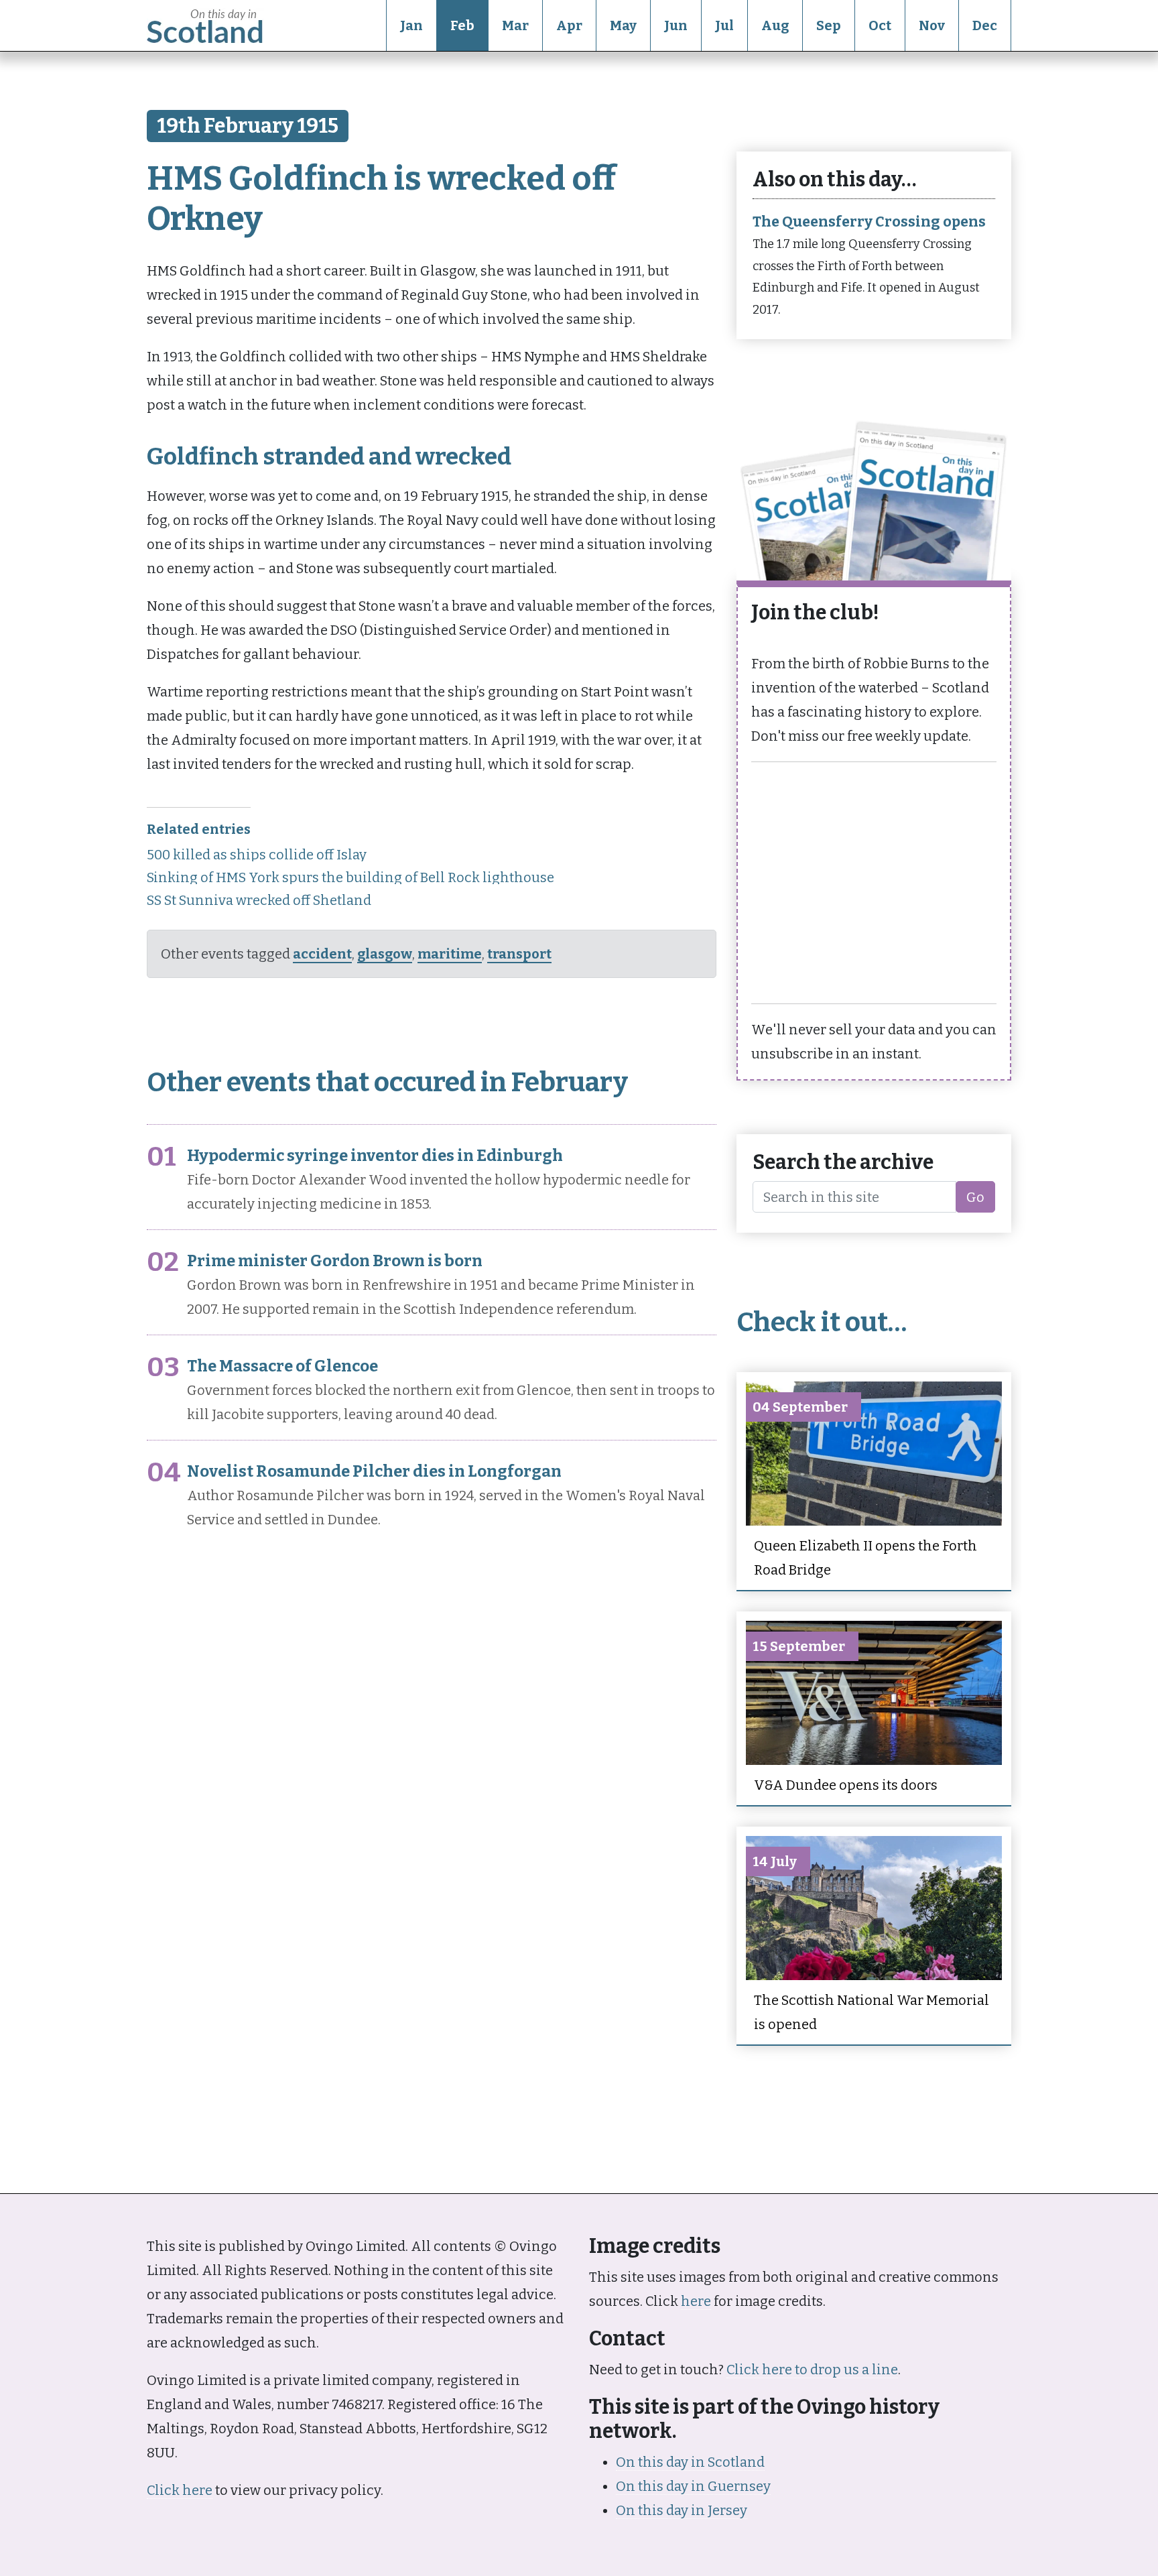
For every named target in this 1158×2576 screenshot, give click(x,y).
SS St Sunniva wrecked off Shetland (259, 900)
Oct (880, 25)
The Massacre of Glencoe (282, 1366)
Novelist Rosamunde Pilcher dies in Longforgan (374, 1471)
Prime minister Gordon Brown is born (335, 1261)
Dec (985, 25)
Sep (829, 25)
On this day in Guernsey (693, 2486)
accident (322, 954)
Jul (724, 25)
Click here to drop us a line (812, 2370)
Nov (932, 25)
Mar (515, 25)
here (696, 2301)
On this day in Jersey (682, 2510)
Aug (775, 25)
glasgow (385, 954)
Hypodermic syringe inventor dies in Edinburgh (375, 1156)
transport (519, 954)
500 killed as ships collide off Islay (257, 855)
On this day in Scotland (690, 2462)
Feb (462, 25)
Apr (569, 25)
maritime (450, 954)
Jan (411, 25)
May (623, 25)
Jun (676, 25)
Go (975, 1197)
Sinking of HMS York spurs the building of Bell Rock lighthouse (350, 877)
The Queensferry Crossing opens (869, 222)
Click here (180, 2490)
